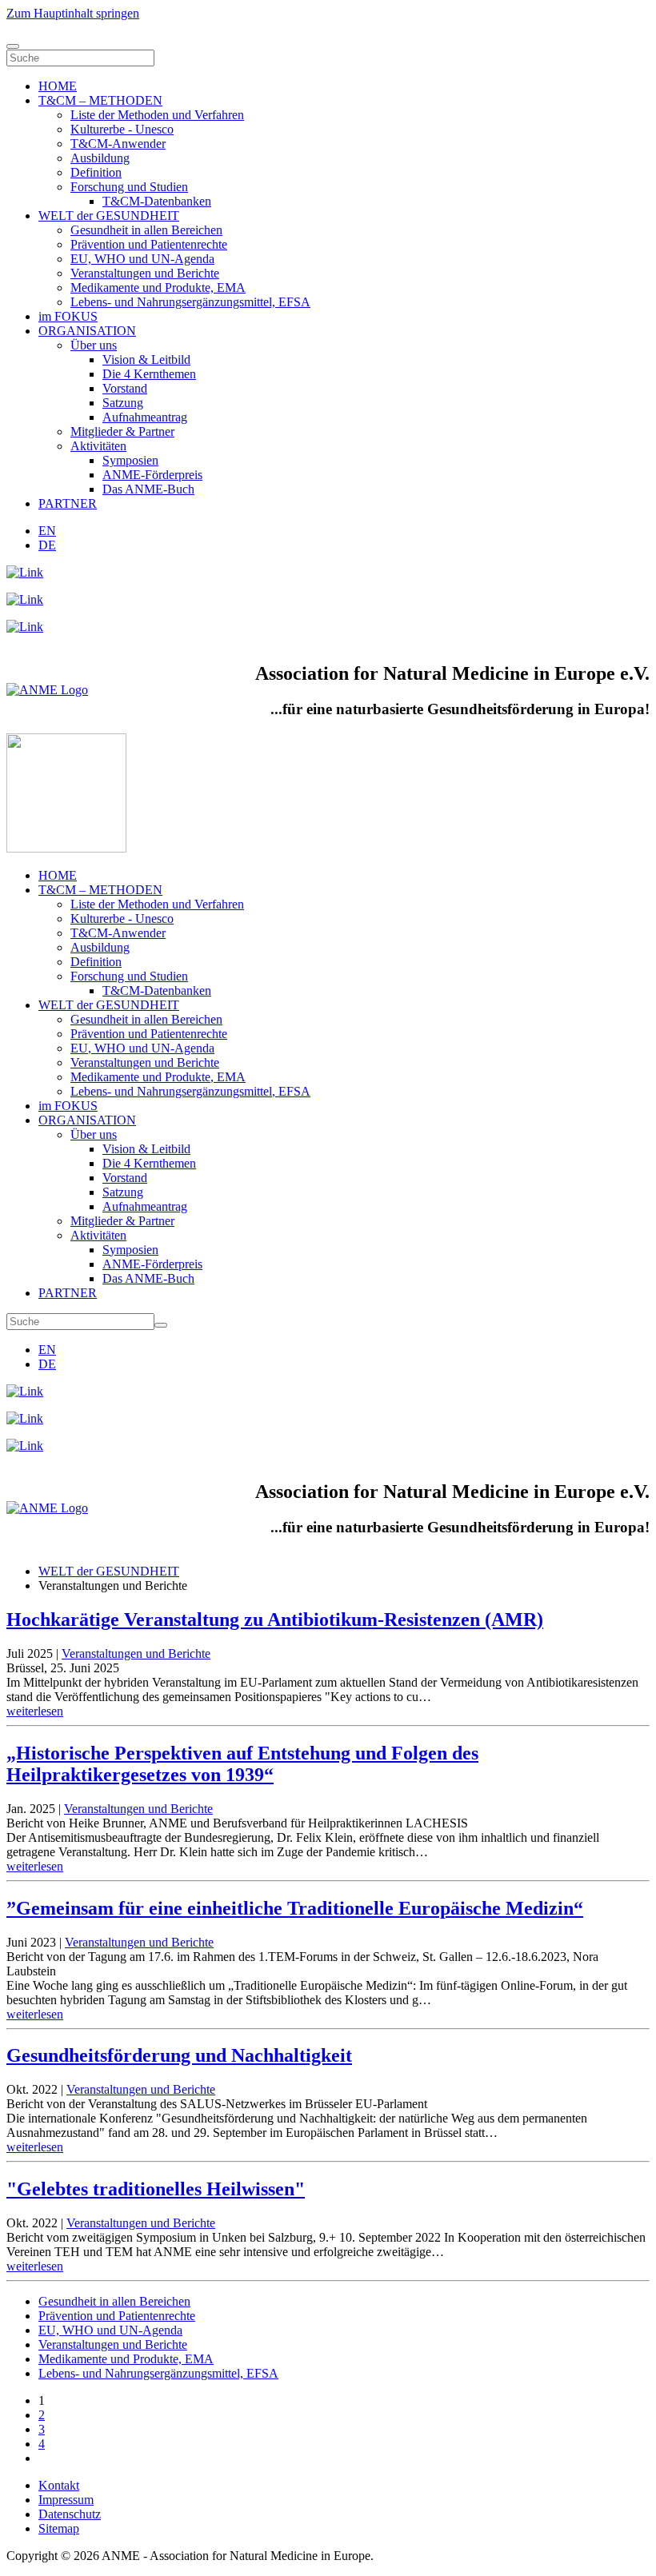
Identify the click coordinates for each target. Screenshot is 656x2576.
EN (47, 531)
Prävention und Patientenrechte (149, 244)
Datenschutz (70, 2514)
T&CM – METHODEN (100, 100)
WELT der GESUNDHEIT (109, 216)
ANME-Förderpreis (152, 475)
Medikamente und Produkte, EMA (158, 288)
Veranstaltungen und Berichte (145, 273)
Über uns (94, 345)
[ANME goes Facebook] (25, 627)
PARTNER (68, 503)
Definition (96, 172)
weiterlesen (35, 1711)
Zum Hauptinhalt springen (73, 13)
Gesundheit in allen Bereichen (146, 230)
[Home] (47, 690)
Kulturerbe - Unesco (122, 129)
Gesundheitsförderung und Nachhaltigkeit (179, 2055)
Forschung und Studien (129, 187)
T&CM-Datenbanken (157, 201)
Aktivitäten (98, 446)
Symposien (130, 460)
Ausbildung (100, 158)
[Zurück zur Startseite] (66, 848)
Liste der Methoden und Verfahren (157, 115)
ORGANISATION (87, 331)
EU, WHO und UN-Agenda (142, 259)
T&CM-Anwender (118, 144)
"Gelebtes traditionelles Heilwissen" (156, 2189)
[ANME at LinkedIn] (25, 572)
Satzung (123, 403)
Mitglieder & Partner (122, 431)
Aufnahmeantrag (145, 417)
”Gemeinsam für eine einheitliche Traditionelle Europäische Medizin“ (295, 1908)
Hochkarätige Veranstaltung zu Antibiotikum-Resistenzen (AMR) (275, 1619)
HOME (58, 86)
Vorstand (125, 388)
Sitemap (59, 2528)
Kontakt (59, 2485)
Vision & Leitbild (146, 359)
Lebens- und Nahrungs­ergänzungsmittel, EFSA (190, 302)
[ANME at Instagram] (25, 599)
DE (47, 545)
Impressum (66, 2500)
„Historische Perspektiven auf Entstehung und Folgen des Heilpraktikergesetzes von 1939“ (242, 1764)
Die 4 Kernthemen (149, 374)
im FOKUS (68, 316)
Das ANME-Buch (148, 489)
